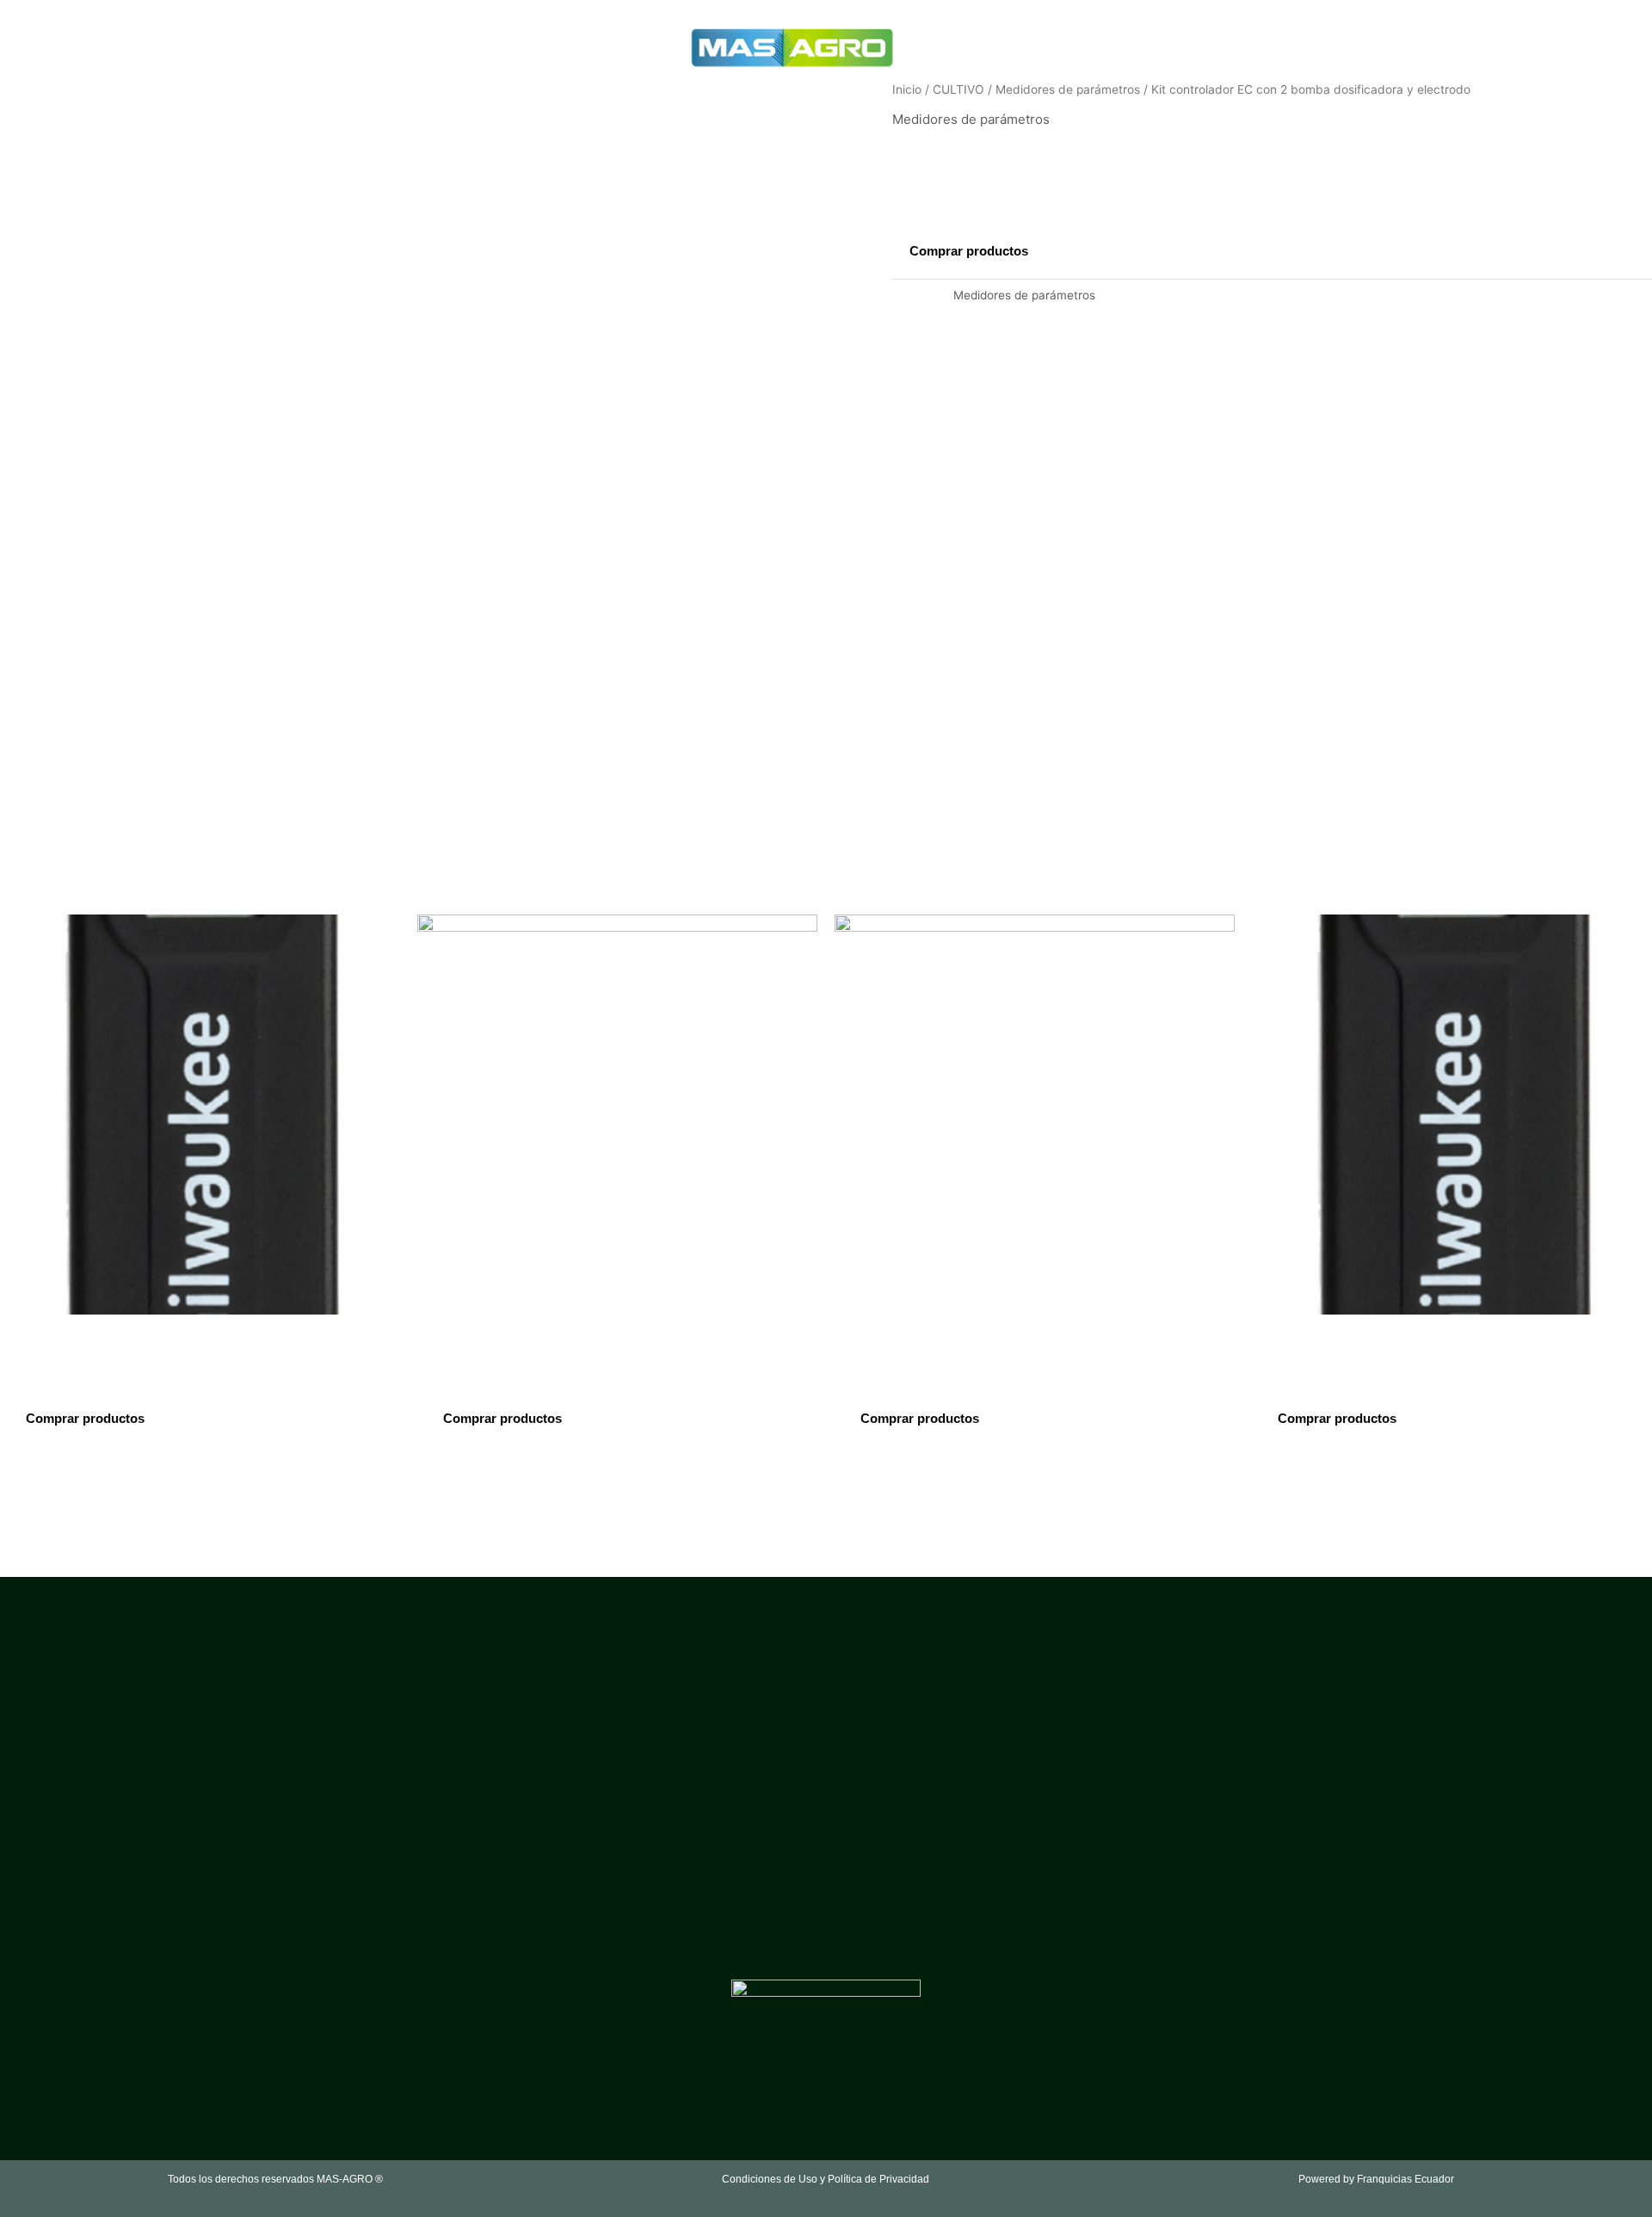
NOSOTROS (992, 47)
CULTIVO (355, 47)
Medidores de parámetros (1068, 89)
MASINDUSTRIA (1211, 47)
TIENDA (632, 47)
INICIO (291, 47)
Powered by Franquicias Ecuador (1376, 2179)
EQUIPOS (438, 47)
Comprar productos (969, 251)
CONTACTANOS (542, 47)
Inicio (907, 89)
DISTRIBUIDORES (1096, 47)
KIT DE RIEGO (1316, 47)
